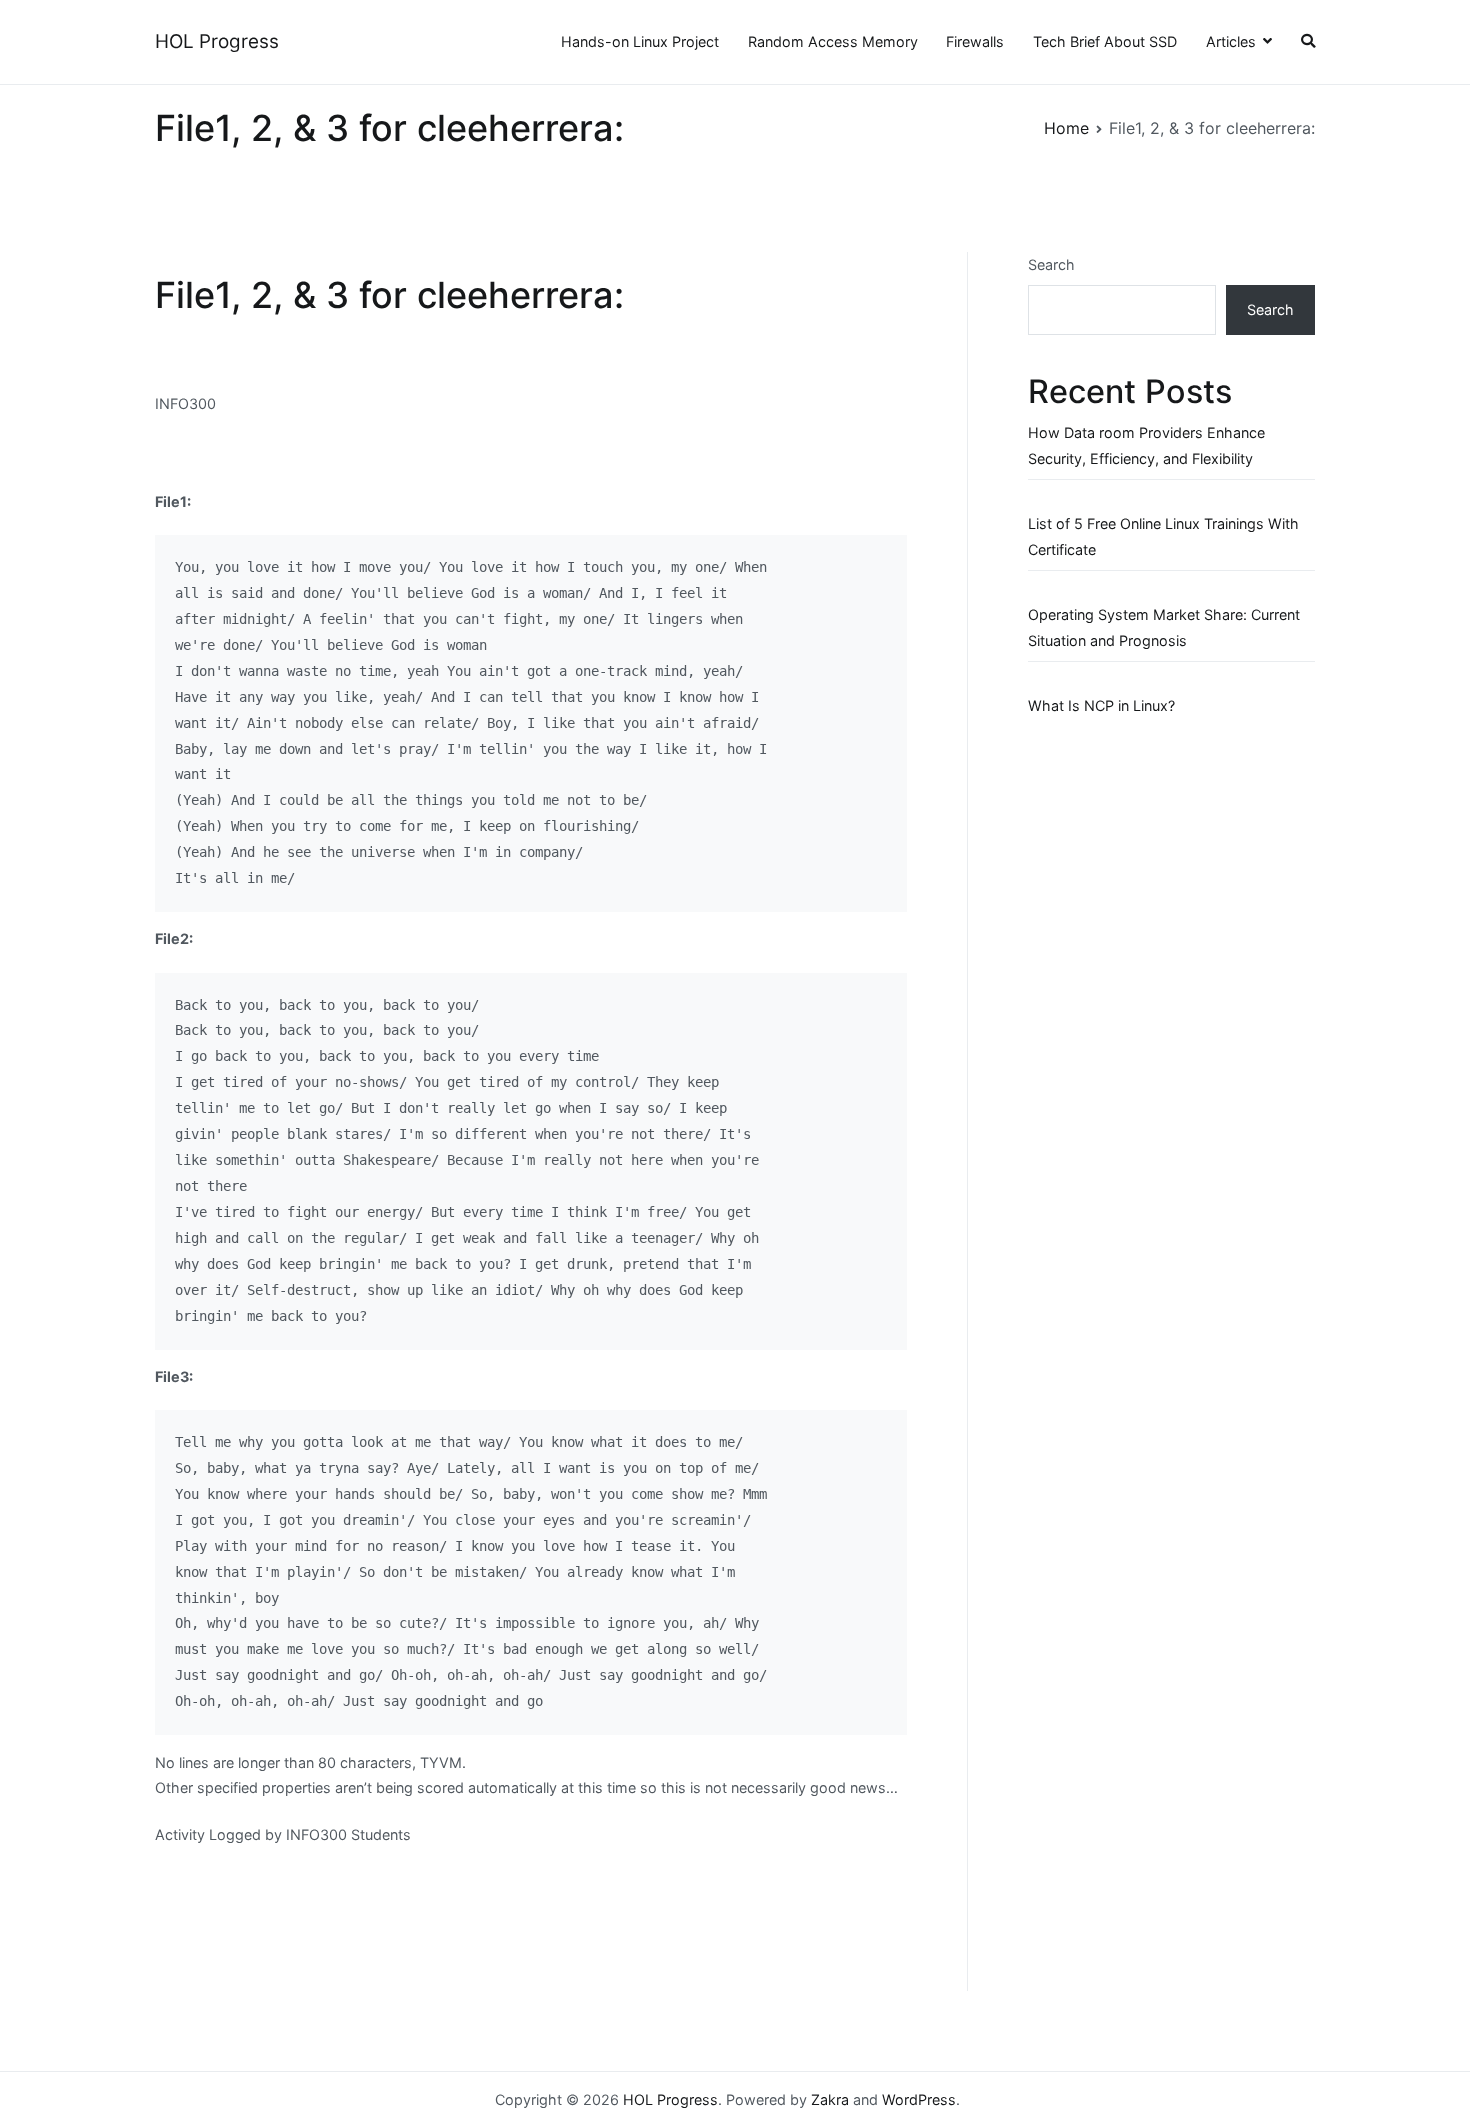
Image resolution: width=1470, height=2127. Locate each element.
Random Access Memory (833, 41)
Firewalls (975, 41)
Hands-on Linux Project (640, 41)
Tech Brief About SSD (1105, 41)
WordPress (919, 2099)
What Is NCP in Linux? (1101, 705)
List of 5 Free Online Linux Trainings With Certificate (1163, 536)
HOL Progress (217, 41)
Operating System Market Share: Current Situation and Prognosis (1164, 627)
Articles (1231, 41)
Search (1051, 264)
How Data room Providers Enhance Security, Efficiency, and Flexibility (1146, 445)
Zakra (830, 2099)
